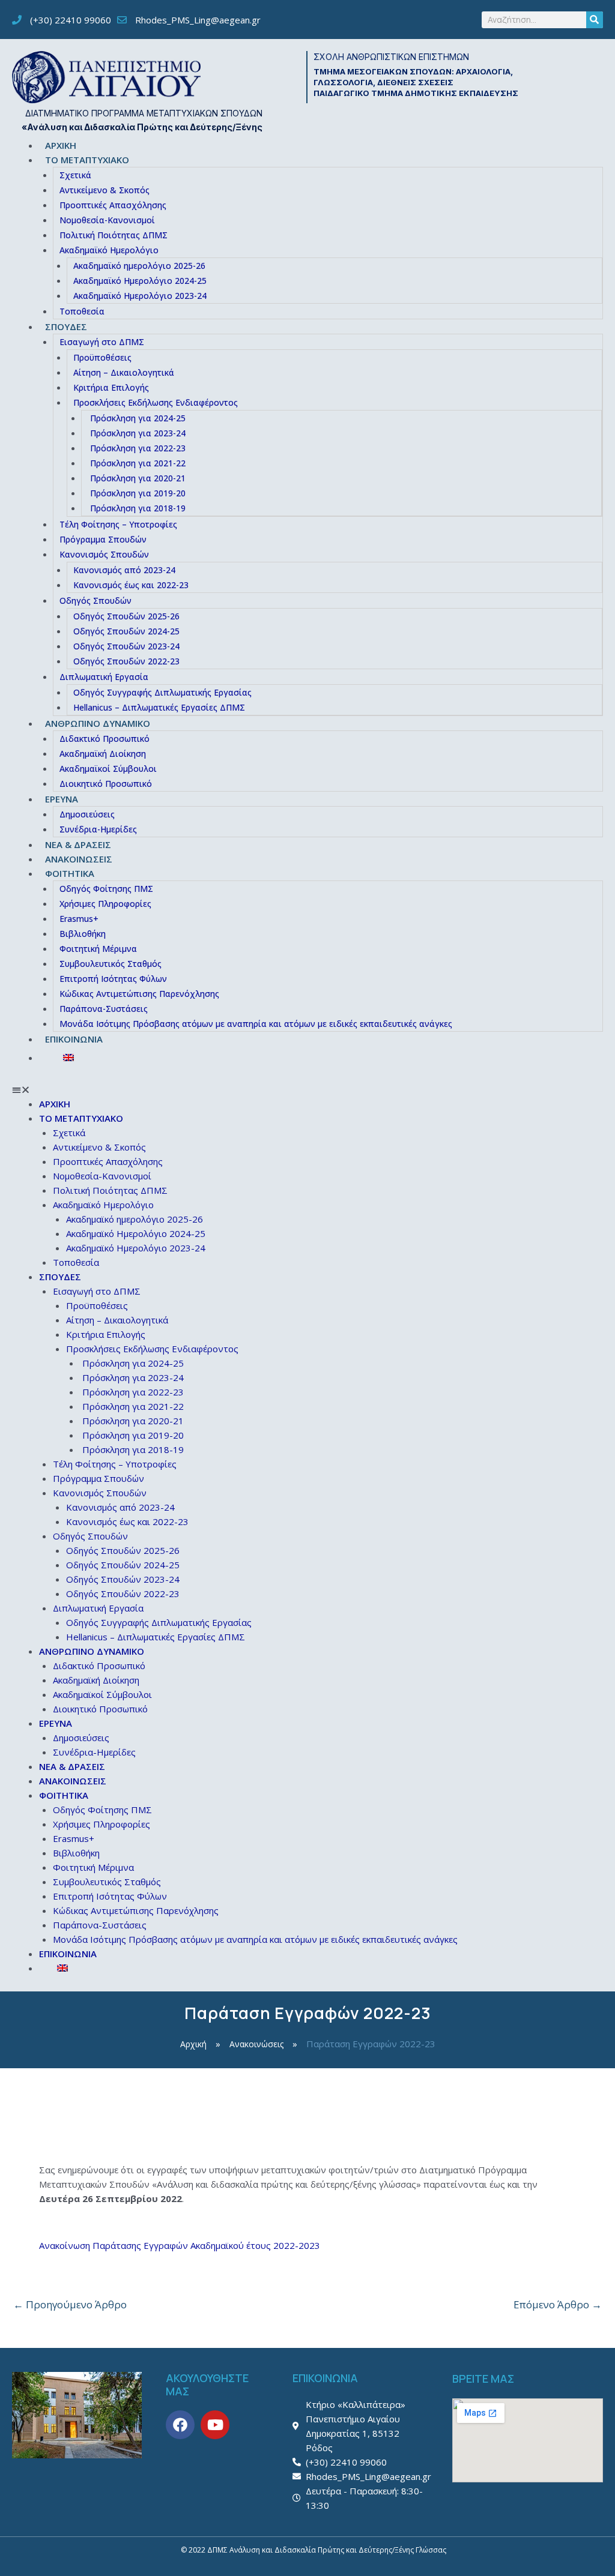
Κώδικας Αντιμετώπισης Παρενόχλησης (139, 994)
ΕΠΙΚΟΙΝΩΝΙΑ (74, 1039)
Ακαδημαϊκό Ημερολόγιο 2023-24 (140, 296)
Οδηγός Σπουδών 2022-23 (126, 661)
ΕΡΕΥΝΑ (62, 799)
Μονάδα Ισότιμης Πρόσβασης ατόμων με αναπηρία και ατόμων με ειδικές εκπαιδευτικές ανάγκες (256, 1024)
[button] (307, 1089)
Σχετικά (75, 175)
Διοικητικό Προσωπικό (106, 784)
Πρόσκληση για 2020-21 (138, 478)
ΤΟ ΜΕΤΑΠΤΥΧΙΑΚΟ (87, 160)
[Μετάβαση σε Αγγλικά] (321, 1058)
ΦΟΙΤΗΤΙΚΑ (70, 873)
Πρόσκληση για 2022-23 (138, 448)
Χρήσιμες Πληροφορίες (105, 904)
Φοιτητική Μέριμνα (98, 949)
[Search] (595, 20)
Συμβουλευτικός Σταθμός (111, 964)
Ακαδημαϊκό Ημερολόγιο (109, 250)
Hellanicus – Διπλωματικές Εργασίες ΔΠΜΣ (159, 707)
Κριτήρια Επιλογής (111, 387)
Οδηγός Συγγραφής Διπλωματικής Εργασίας (162, 692)
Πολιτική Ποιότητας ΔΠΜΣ (114, 235)
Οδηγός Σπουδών (95, 600)
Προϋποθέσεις (102, 357)
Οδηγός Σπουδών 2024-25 (126, 631)
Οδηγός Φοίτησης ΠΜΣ (106, 889)
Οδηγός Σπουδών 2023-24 (126, 646)
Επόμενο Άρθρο (558, 2304)
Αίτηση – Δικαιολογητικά (124, 372)
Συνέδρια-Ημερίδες (98, 829)
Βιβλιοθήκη (83, 934)
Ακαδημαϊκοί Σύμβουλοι (108, 769)
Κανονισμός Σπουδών (104, 554)
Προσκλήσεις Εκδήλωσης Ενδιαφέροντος (156, 402)
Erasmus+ (79, 919)
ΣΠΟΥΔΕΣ (66, 327)
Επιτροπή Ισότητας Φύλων (113, 979)
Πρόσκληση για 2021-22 (138, 463)
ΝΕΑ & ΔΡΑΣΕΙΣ (78, 844)
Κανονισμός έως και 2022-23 (131, 585)
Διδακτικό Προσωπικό (105, 739)
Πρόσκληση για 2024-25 (138, 418)
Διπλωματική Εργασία (104, 677)
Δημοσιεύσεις (87, 814)
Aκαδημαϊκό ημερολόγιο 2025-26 (139, 266)
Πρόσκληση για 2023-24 (138, 433)
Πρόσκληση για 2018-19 (138, 508)
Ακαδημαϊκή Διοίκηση (103, 754)
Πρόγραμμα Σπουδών (103, 539)
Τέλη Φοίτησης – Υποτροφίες (118, 524)
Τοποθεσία (82, 311)
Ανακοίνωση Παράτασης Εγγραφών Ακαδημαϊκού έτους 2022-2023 (180, 2245)
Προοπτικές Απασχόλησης (113, 205)
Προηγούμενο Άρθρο (70, 2304)
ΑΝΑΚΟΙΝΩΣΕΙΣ (79, 859)
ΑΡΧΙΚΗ (61, 145)
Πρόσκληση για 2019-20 (138, 493)
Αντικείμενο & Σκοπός (105, 190)
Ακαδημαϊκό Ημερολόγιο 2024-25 (140, 281)
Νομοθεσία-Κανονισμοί (107, 220)
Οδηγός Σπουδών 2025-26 (126, 616)
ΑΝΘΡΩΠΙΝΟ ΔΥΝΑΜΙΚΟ (98, 723)
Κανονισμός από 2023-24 (124, 570)
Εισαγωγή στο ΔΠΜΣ (102, 342)
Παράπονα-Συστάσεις (104, 1009)
